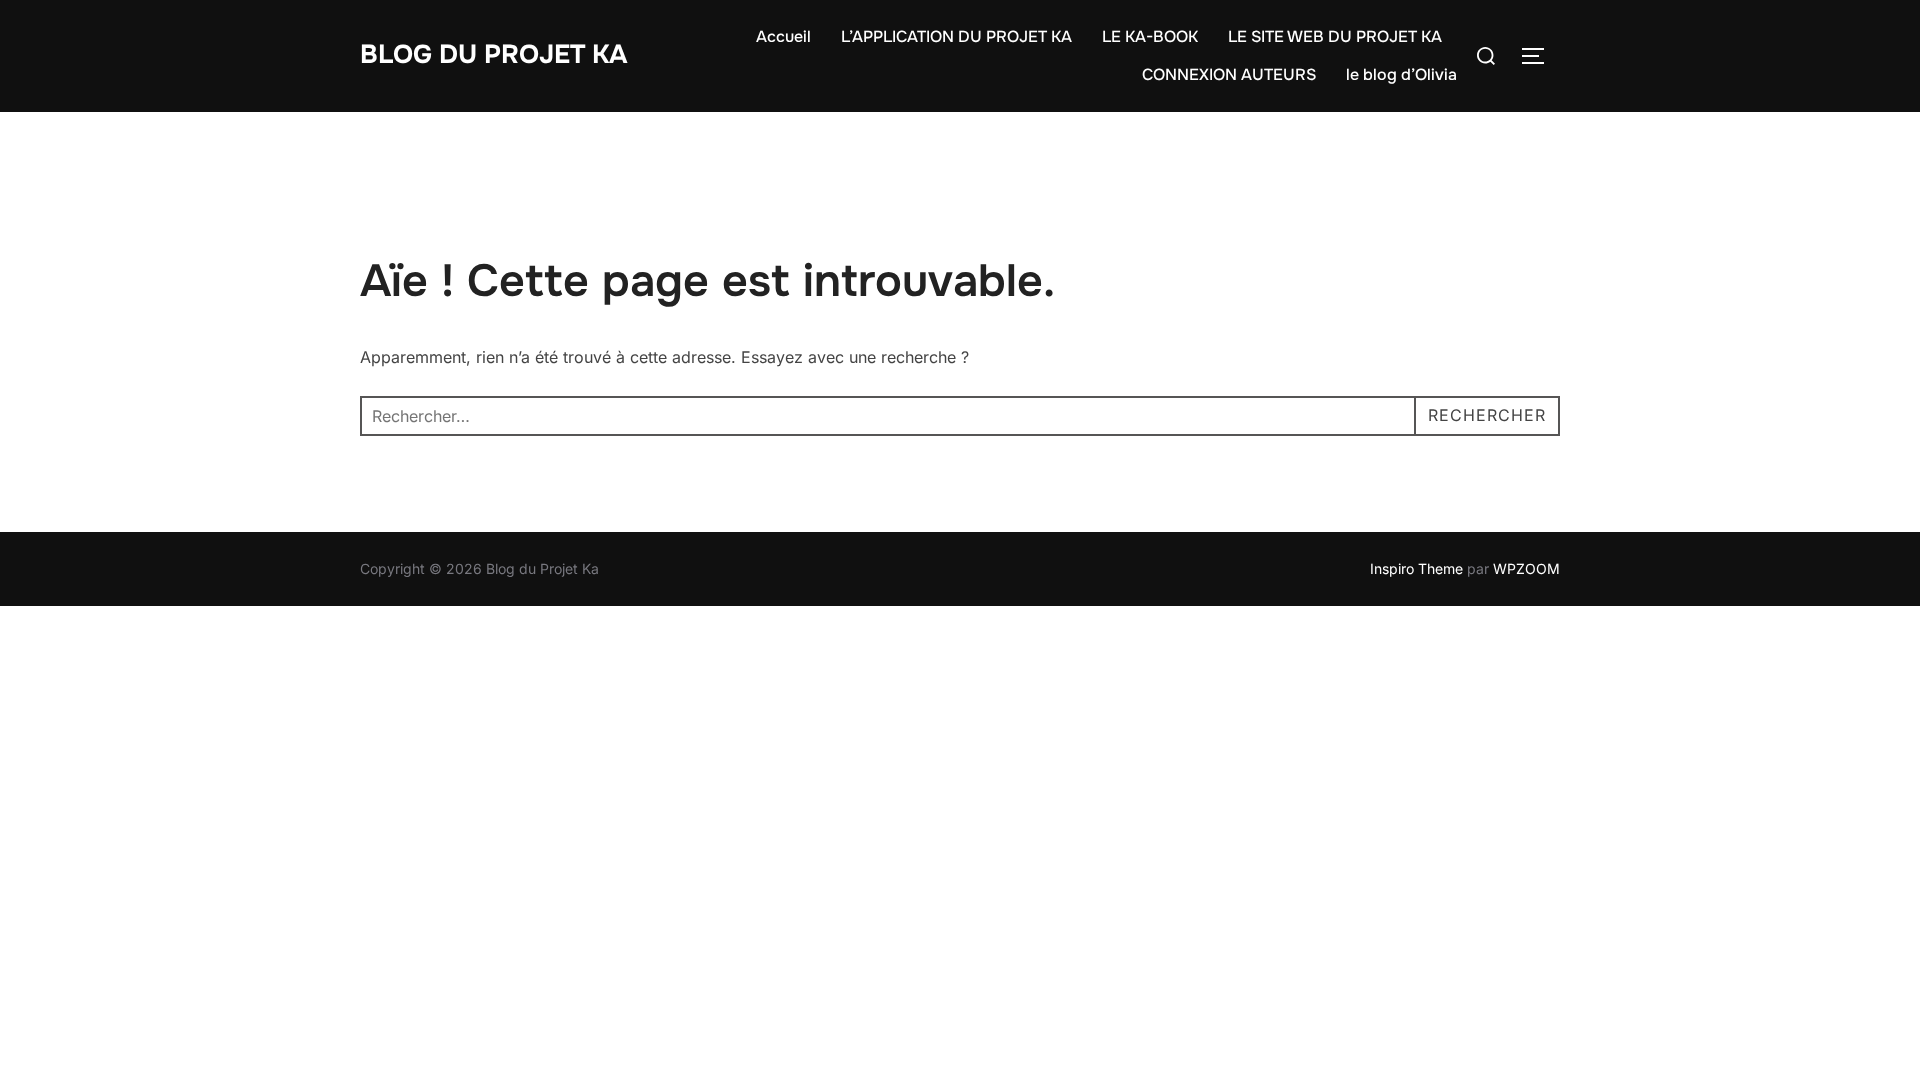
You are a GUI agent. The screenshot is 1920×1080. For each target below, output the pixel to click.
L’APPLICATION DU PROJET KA (956, 36)
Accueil (783, 36)
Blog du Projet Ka (493, 54)
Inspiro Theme (1416, 568)
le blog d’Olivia (1401, 74)
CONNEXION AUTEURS (1229, 74)
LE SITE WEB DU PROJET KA (1335, 36)
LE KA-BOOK (1150, 36)
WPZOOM (1526, 568)
